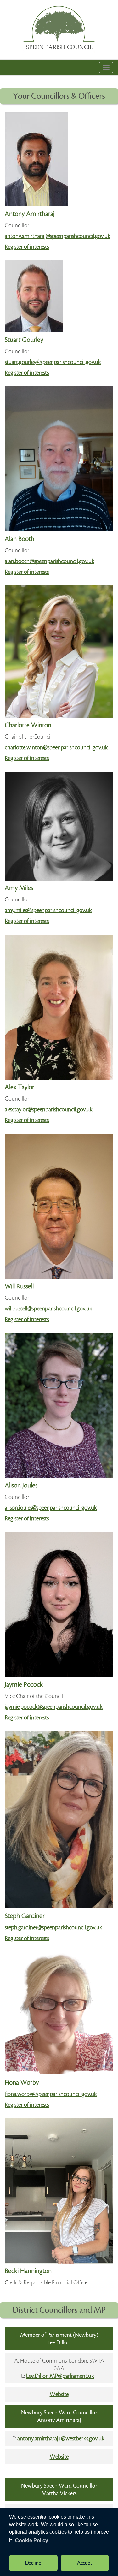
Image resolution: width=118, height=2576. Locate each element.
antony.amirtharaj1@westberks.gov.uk (61, 2438)
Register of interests (27, 247)
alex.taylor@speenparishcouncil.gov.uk (49, 1109)
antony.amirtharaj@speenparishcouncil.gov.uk (58, 236)
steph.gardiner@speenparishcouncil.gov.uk (53, 1927)
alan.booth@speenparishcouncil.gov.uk (50, 561)
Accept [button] (85, 2563)
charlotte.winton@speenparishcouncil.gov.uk (56, 747)
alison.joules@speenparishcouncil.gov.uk (51, 1508)
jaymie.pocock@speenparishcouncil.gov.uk (54, 1707)
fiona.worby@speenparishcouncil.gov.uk (51, 2094)
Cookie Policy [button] (32, 2540)
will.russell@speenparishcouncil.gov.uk (48, 1309)
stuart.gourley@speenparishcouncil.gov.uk (53, 362)
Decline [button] (33, 2563)
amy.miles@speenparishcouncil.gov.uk (48, 910)
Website (59, 2394)
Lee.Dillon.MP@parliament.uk (60, 2376)
